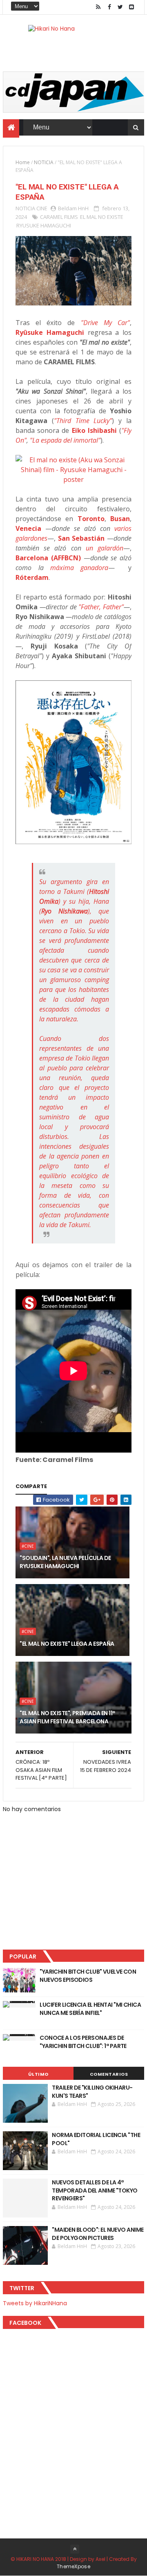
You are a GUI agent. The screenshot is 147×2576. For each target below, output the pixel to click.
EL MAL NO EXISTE (102, 217)
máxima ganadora (79, 568)
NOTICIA (44, 162)
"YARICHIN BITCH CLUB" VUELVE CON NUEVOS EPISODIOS (88, 1976)
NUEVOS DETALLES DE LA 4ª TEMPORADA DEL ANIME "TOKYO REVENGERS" (95, 2190)
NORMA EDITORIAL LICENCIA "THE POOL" (96, 2139)
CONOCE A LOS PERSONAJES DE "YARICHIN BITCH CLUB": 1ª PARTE (83, 2042)
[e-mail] (131, 7)
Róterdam (32, 577)
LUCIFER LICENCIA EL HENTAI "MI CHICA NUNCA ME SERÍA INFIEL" (90, 2009)
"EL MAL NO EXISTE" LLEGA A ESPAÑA (67, 1644)
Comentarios (109, 2074)
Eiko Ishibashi (94, 430)
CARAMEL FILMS (59, 217)
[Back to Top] (75, 2549)
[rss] (98, 7)
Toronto (91, 519)
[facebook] (109, 7)
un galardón (105, 548)
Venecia (28, 528)
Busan (120, 519)
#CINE (28, 1546)
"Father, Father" (101, 607)
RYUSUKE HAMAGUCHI (44, 225)
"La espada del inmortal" (65, 440)
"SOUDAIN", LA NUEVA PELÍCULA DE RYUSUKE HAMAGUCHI (65, 1562)
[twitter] (120, 7)
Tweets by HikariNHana (35, 2303)
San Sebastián (81, 538)
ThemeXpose (73, 2566)
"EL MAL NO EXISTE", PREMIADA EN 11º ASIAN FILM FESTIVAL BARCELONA (67, 1717)
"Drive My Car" (105, 323)
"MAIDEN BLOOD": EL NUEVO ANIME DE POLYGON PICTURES (98, 2234)
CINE (42, 208)
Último (38, 2074)
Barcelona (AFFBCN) (48, 558)
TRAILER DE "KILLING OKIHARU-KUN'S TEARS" (92, 2092)
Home (23, 162)
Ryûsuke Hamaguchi (50, 332)
